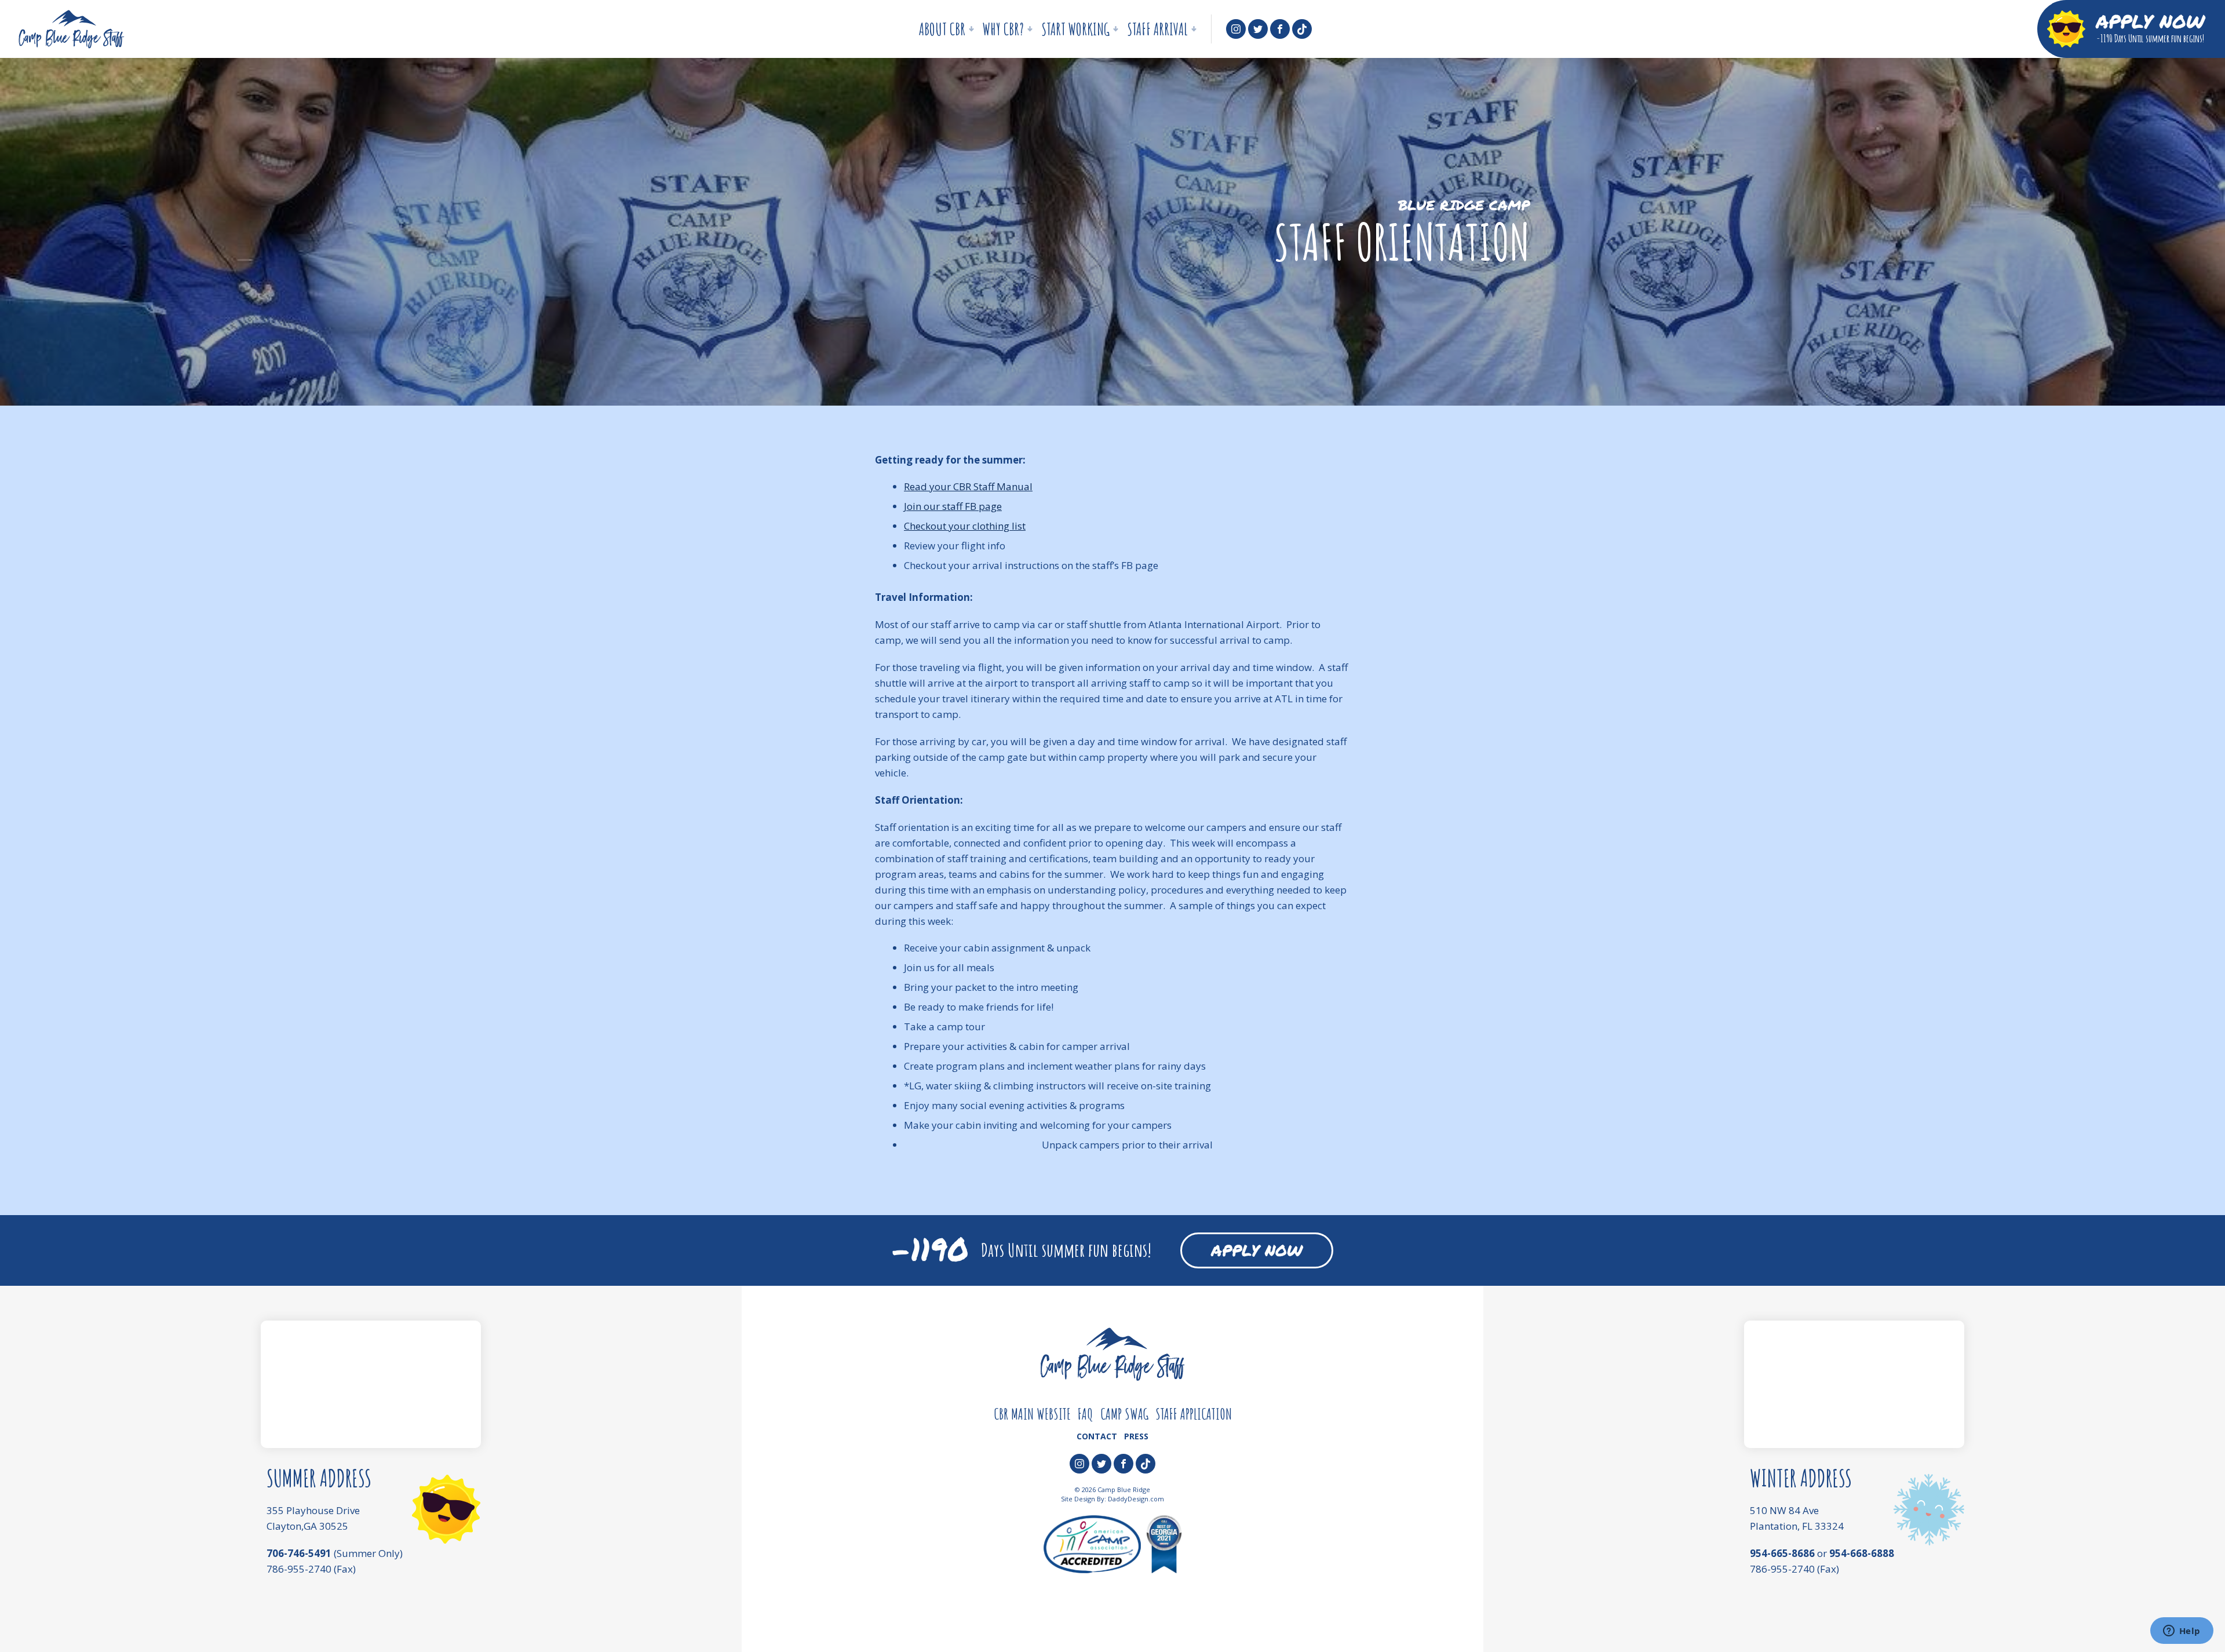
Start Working (1073, 33)
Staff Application (1194, 1414)
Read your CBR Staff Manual (968, 486)
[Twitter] (1258, 29)
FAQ (1086, 1414)
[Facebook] (1280, 29)
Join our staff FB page (953, 506)
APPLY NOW (1257, 1250)
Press (1136, 1436)
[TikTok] (1302, 29)
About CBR (939, 33)
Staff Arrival (1155, 33)
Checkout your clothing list (965, 526)
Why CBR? (1000, 33)
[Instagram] (1236, 29)
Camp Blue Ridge (71, 29)
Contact (1097, 1436)
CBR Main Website (1032, 1414)
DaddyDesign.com (1136, 1499)
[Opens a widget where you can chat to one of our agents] (2182, 1632)
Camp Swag (1124, 1414)
